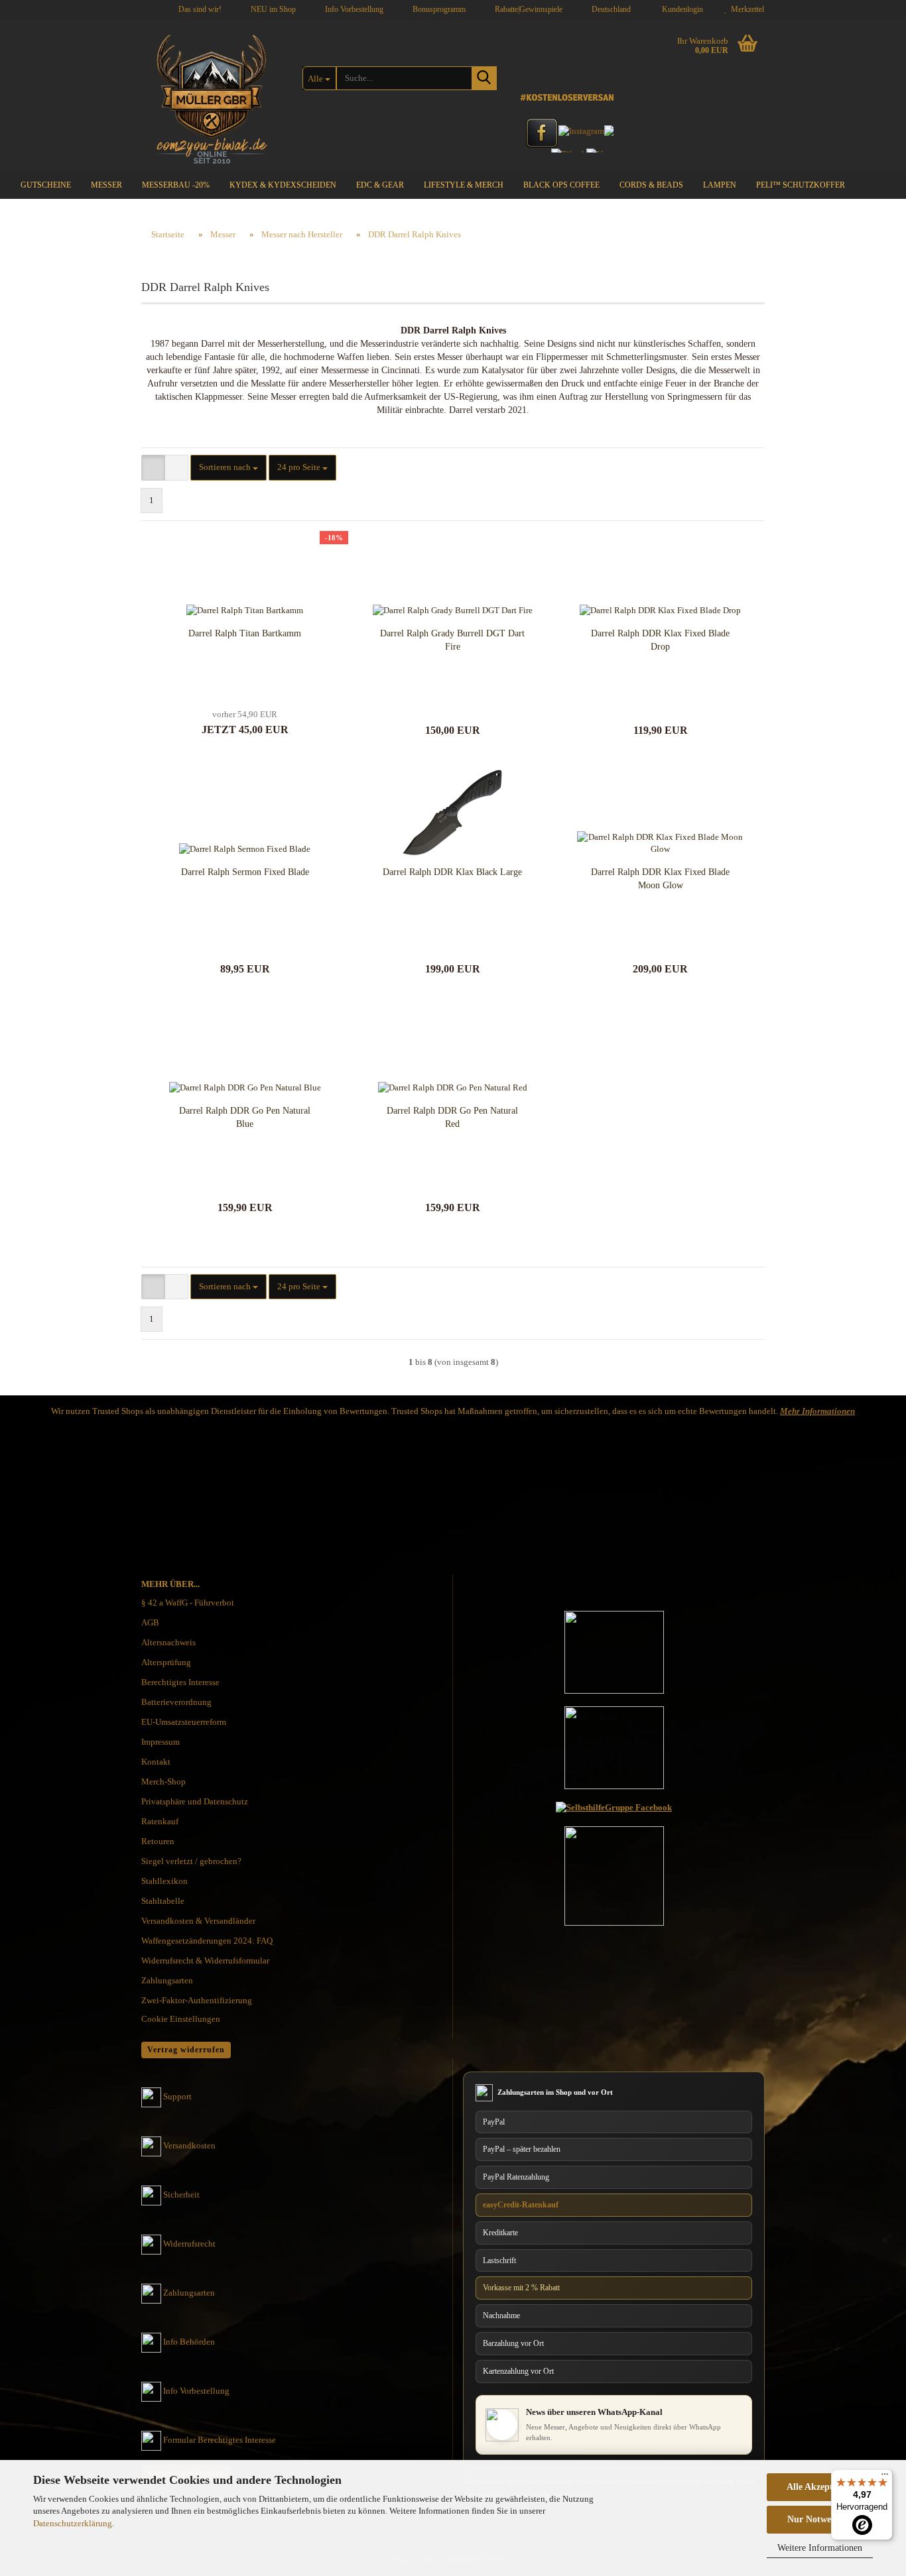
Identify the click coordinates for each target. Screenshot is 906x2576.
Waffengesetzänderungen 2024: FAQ (207, 1941)
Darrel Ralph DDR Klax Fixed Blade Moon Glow (660, 879)
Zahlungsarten (167, 1980)
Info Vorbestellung (353, 9)
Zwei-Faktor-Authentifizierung (197, 2000)
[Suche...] (484, 78)
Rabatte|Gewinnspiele (528, 9)
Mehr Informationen (817, 1411)
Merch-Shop (163, 1782)
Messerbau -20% (176, 185)
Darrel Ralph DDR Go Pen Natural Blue (245, 1117)
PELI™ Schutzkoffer (801, 185)
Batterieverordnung (176, 1702)
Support (177, 2096)
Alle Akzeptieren (820, 2487)
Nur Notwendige (820, 2519)
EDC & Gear (380, 185)
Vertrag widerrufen (186, 2050)
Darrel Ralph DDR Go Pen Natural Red (452, 1117)
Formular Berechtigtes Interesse (220, 2440)
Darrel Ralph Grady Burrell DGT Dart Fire (452, 640)
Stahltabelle (163, 1901)
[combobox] (228, 468)
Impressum (161, 1742)
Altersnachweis (168, 1642)
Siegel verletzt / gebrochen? (191, 1861)
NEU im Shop (272, 9)
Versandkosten (189, 2145)
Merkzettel (745, 9)
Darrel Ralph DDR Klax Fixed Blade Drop (660, 640)
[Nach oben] (870, 2440)
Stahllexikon (164, 1881)
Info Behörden (189, 2342)
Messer (106, 185)
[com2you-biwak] (212, 96)
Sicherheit (181, 2195)
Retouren (158, 1841)
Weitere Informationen (820, 2548)
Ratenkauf (160, 1821)
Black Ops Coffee (561, 185)
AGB (150, 1622)
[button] (607, 10)
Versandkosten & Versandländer (198, 1921)
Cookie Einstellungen (181, 2019)
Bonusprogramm (438, 9)
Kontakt (156, 1762)
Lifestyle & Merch (464, 185)
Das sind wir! (199, 9)
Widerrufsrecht (189, 2244)
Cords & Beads (651, 185)
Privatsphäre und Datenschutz (195, 1801)
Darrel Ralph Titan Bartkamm (245, 633)
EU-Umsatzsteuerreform (184, 1722)
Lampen (720, 185)
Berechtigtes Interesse (180, 1682)
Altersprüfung (166, 1662)
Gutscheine (46, 185)
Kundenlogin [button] (680, 9)
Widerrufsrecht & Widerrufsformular (205, 1961)
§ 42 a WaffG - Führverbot (188, 1603)
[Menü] (885, 2477)
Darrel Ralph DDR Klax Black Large (452, 872)
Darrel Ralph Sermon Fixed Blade (245, 872)
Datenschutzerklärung (73, 2523)
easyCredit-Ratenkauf (521, 2205)
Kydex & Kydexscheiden (283, 185)
